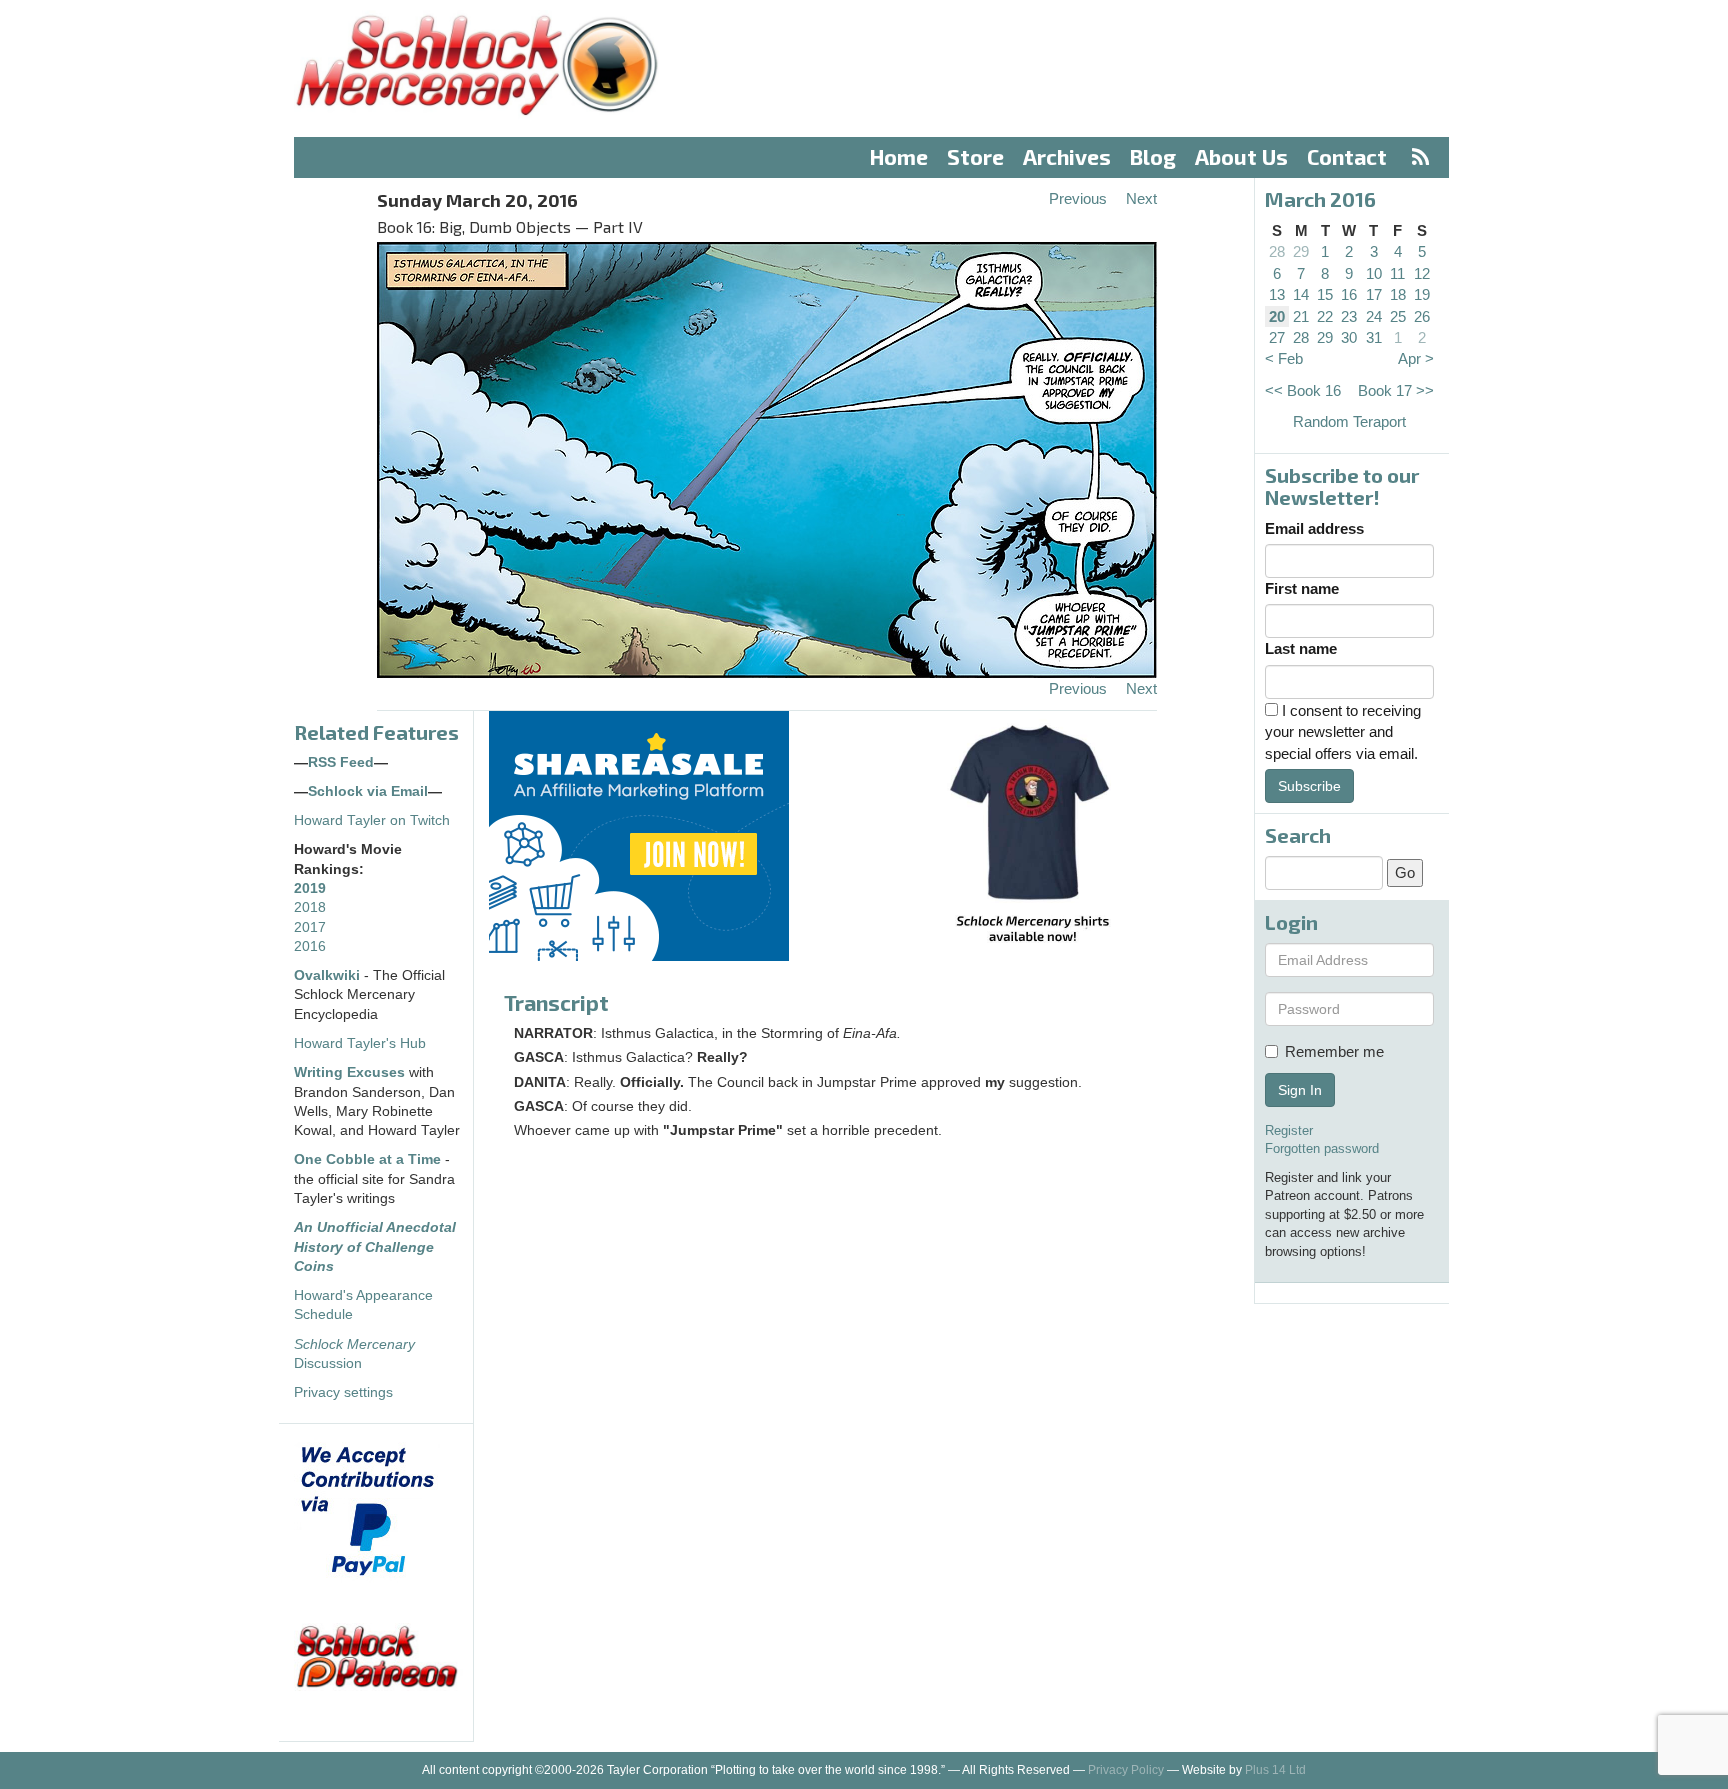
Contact (1347, 156)
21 (1301, 316)
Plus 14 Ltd (1275, 1770)
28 (1277, 251)
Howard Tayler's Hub (360, 1043)
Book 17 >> (1396, 390)
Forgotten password (1322, 1148)
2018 (310, 907)
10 (1374, 273)
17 (1374, 294)
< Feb (1284, 358)
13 (1277, 294)
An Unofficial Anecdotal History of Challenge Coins (375, 1247)
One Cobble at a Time (367, 1159)
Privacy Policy (1126, 1770)
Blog (1153, 156)
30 (1349, 337)
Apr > (1416, 358)
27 (1277, 337)
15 (1325, 294)
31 (1374, 337)
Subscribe (1309, 786)
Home (899, 156)
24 (1374, 316)
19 (1422, 294)
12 (1422, 273)
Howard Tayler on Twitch (372, 820)
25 (1398, 316)
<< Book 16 (1303, 390)
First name (1302, 588)
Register (1289, 1130)
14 (1301, 294)
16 (1349, 294)
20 (1277, 316)
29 (1301, 251)
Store (975, 156)
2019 (310, 888)
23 (1349, 316)
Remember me (1334, 1051)
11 (1397, 273)
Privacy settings (343, 1392)
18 (1398, 294)
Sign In (1300, 1090)
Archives (1067, 156)
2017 (310, 927)
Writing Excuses (349, 1072)
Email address (1314, 528)
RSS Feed (341, 762)
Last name (1301, 648)
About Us (1241, 156)
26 (1422, 316)
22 (1325, 316)
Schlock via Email (368, 791)
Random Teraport (1349, 421)
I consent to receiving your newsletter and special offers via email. (1343, 732)
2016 (310, 946)
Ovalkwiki (329, 975)
